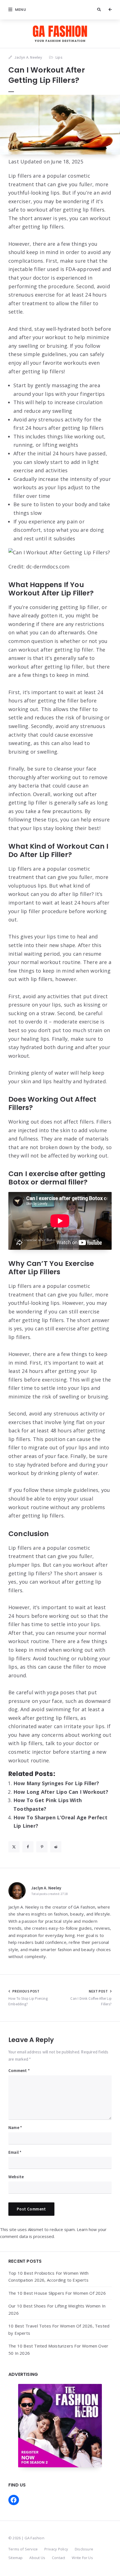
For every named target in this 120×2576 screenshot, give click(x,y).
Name (15, 2127)
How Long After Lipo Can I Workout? (61, 1792)
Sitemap (15, 2558)
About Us (37, 2558)
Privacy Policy (56, 2549)
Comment (19, 2071)
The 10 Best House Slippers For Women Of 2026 (57, 2293)
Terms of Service (23, 2549)
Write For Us (82, 2558)
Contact (58, 2558)
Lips (59, 57)
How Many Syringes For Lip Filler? (56, 1783)
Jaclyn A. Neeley (46, 1888)
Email (15, 2152)
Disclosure (84, 2549)
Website (16, 2177)
